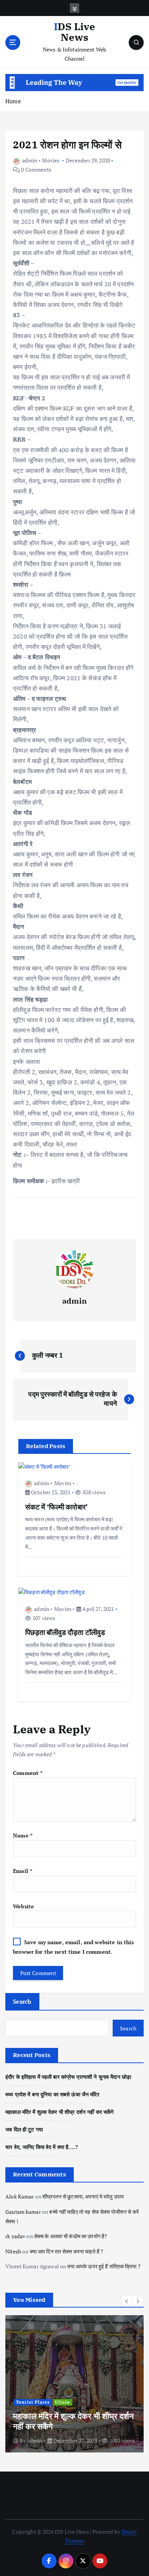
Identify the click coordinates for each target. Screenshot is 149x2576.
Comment (28, 1773)
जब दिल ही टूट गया (24, 2129)
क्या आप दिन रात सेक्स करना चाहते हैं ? (67, 2251)
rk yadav (15, 2236)
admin (30, 160)
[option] (74, 2384)
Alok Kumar (19, 2196)
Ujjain (62, 2402)
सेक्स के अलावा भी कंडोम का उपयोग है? (71, 2236)
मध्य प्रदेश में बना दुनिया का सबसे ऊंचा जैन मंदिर (52, 2094)
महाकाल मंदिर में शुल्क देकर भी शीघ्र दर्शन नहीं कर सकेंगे (59, 2112)
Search (22, 2001)
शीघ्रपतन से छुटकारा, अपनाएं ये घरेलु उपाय (83, 2196)
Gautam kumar (23, 2212)
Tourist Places (33, 2402)
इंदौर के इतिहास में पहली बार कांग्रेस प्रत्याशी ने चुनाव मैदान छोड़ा (68, 2077)
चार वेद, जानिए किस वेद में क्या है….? (42, 2147)
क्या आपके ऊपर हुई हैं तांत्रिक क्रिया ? (104, 2266)
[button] (127, 2301)
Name (23, 1835)
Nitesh (13, 2251)
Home (13, 101)
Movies (51, 160)
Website (23, 1906)
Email (23, 1871)
